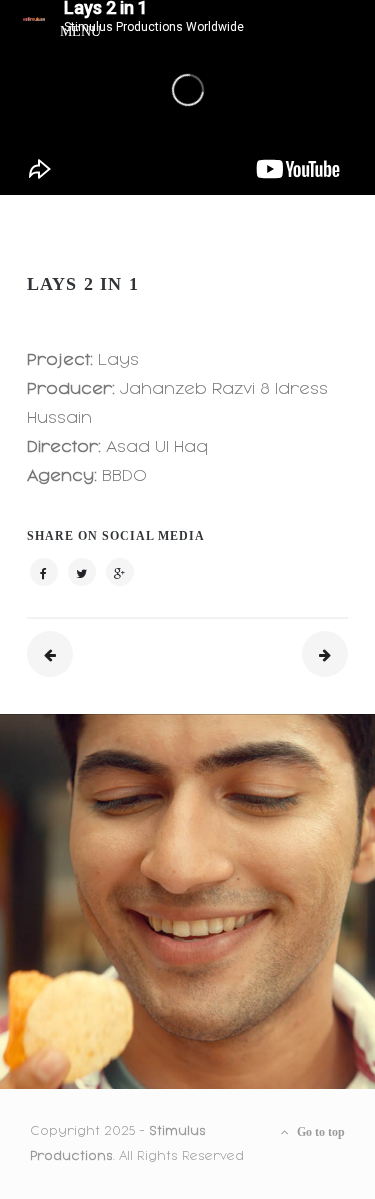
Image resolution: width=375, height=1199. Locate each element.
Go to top (319, 1132)
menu (80, 28)
